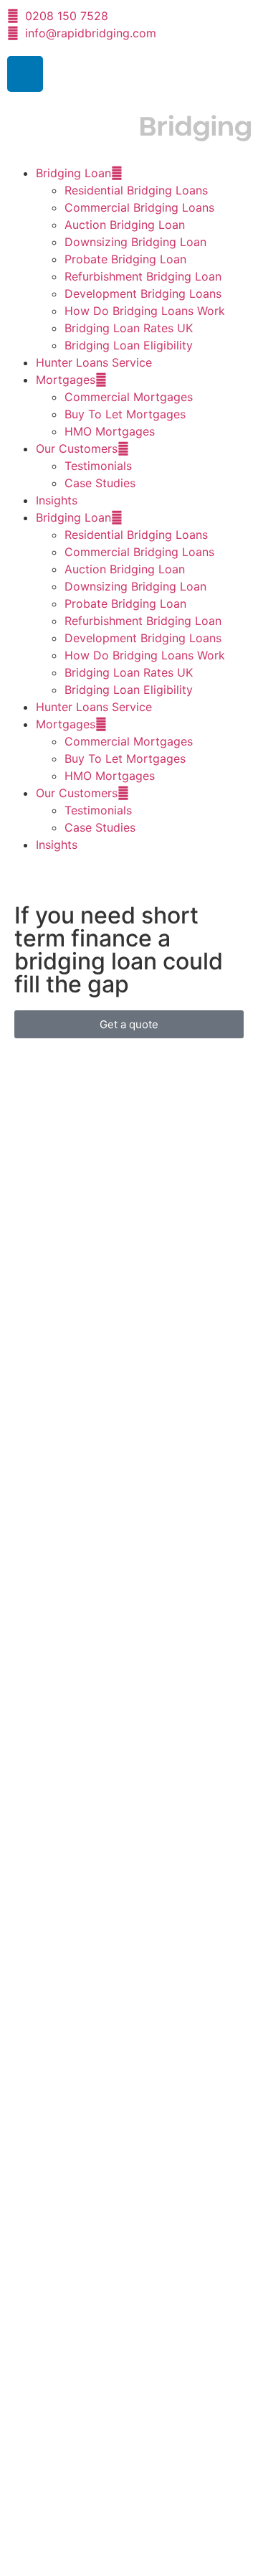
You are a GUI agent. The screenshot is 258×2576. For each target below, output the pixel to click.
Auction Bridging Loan (125, 225)
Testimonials (98, 466)
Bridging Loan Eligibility (129, 345)
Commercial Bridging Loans (139, 207)
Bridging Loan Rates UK (129, 328)
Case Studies (100, 483)
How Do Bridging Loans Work (145, 311)
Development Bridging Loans (143, 293)
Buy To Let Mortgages (125, 414)
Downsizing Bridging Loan (135, 242)
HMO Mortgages (110, 431)
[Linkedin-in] (25, 74)
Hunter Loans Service (94, 362)
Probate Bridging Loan (125, 259)
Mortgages (66, 380)
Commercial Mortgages (129, 397)
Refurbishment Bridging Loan (143, 276)
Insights (57, 500)
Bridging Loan (73, 173)
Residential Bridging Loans (136, 190)
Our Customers (77, 448)
